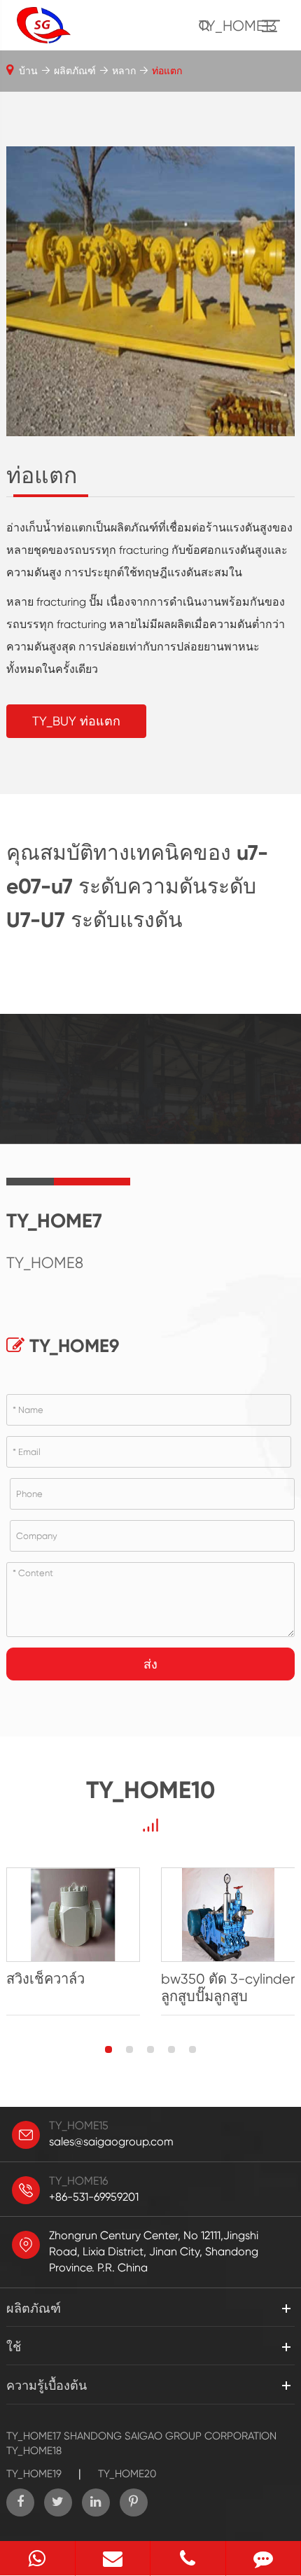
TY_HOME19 (34, 2474)
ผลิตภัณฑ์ (75, 71)
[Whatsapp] (37, 2558)
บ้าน (28, 71)
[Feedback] (264, 2558)
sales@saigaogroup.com (111, 2142)
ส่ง (150, 1664)
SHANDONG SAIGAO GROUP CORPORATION (170, 2436)
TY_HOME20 (127, 2474)
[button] (108, 2049)
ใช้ (14, 2347)
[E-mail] (113, 2558)
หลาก (124, 71)
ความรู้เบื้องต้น (47, 2385)
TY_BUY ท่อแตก (76, 721)
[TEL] (188, 2558)
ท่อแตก (167, 71)
